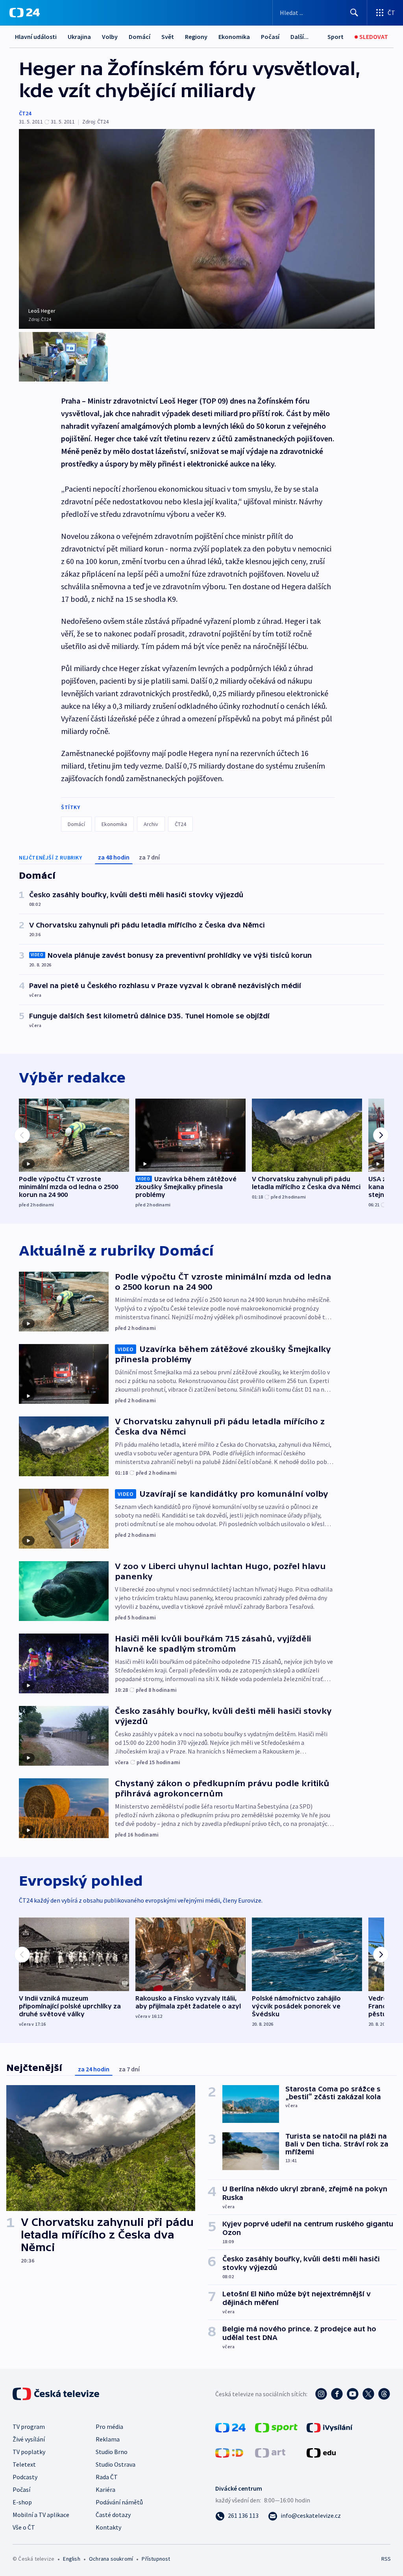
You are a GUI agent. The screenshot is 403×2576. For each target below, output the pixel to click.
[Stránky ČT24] (230, 2427)
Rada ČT (107, 2477)
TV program (29, 2427)
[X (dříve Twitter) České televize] (368, 2394)
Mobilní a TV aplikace (41, 2515)
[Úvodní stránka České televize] (57, 2394)
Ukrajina (79, 37)
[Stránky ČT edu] (321, 2452)
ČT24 (25, 113)
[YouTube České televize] (353, 2394)
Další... (299, 37)
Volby (110, 37)
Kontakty (108, 2527)
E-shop (22, 2502)
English (71, 2559)
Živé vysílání (29, 2439)
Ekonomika (234, 37)
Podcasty (25, 2477)
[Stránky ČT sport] (276, 2427)
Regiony (196, 37)
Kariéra (105, 2489)
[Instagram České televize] (321, 2394)
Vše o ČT (24, 2527)
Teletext (24, 2464)
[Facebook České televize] (337, 2394)
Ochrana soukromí (111, 2559)
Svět (168, 37)
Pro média (109, 2427)
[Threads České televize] (384, 2394)
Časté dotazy (113, 2515)
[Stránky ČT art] (270, 2452)
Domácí (140, 37)
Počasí (270, 37)
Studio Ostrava (116, 2464)
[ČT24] (25, 13)
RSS (386, 2559)
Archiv (151, 824)
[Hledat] (354, 13)
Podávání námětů (119, 2502)
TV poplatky (29, 2452)
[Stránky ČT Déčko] (229, 2452)
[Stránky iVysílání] (330, 2427)
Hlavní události (36, 37)
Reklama (108, 2439)
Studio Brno (112, 2452)
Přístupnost (156, 2559)
